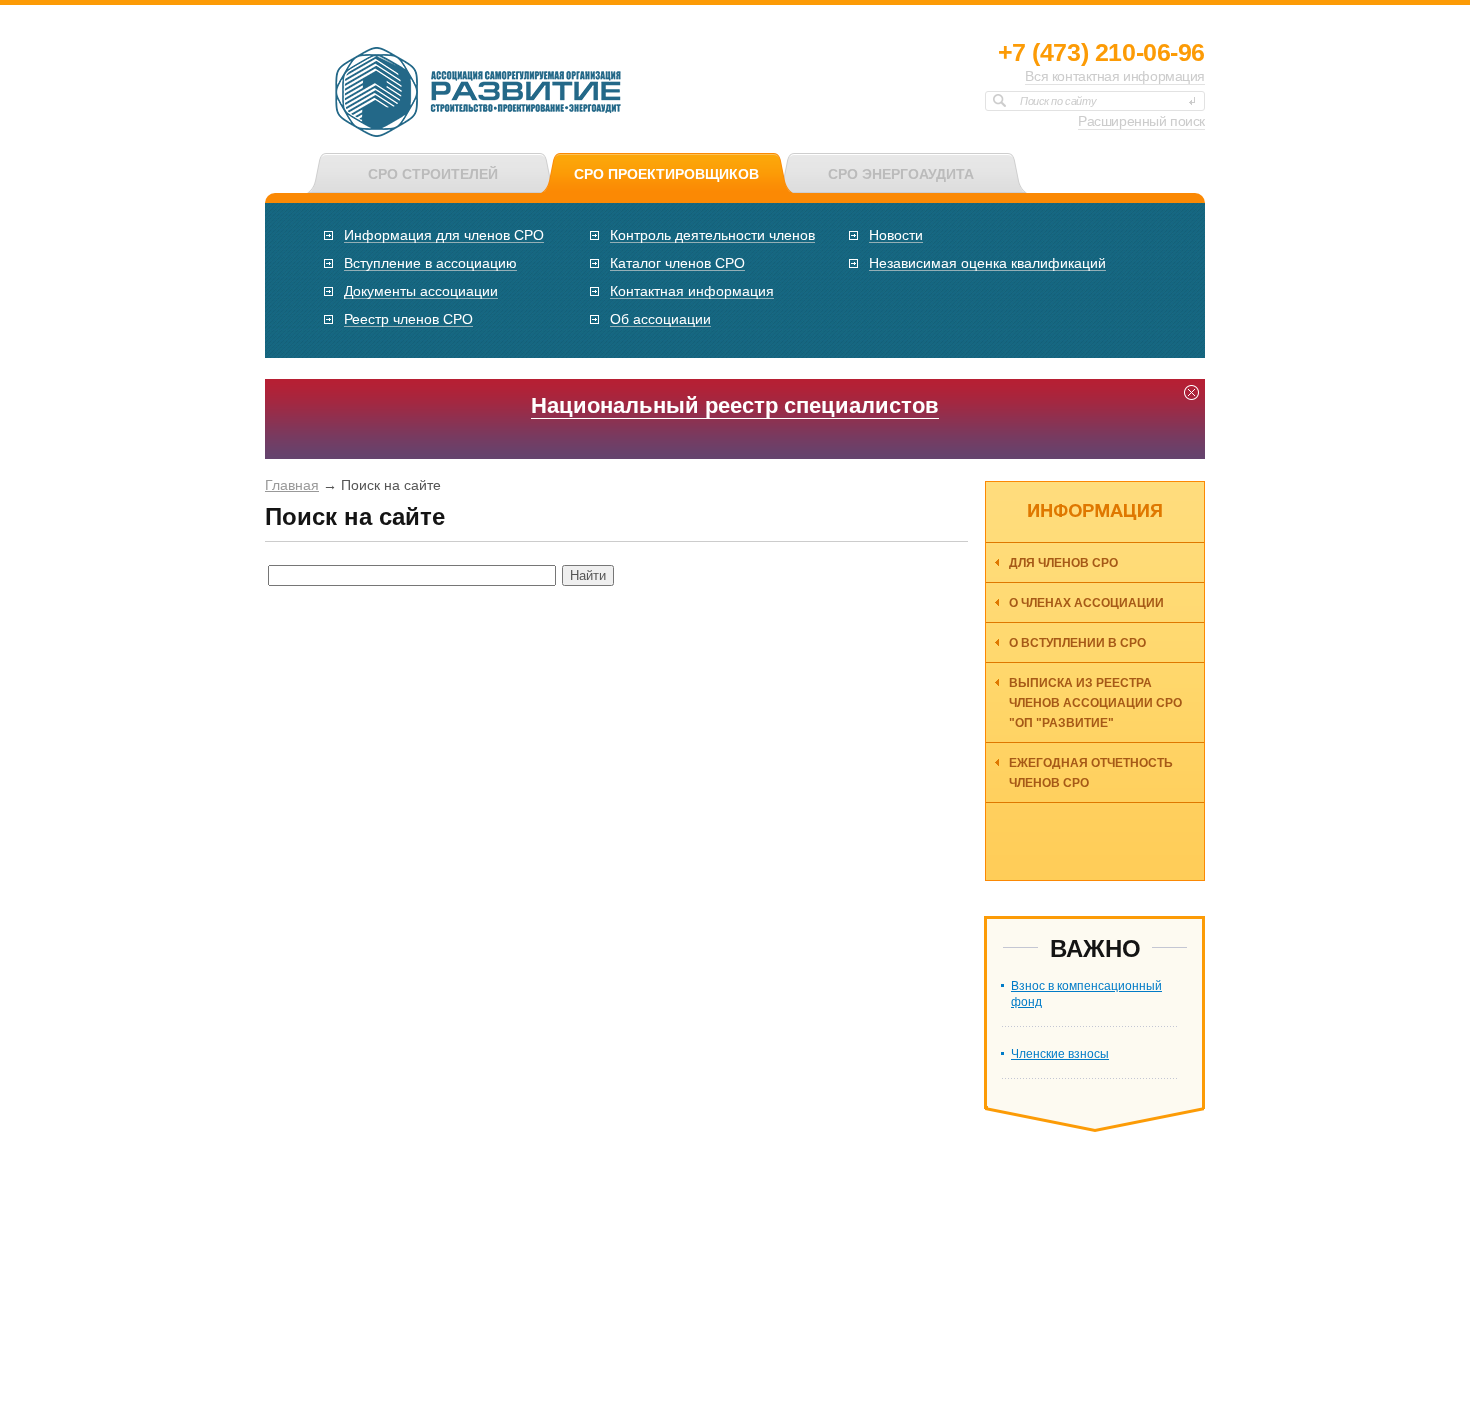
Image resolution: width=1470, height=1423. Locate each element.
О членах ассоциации (1086, 603)
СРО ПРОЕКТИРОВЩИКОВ (666, 174)
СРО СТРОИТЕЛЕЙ (433, 174)
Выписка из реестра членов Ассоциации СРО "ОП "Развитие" (1095, 703)
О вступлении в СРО (1077, 643)
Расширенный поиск (1141, 121)
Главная (292, 485)
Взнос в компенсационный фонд (1086, 994)
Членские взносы (1060, 1054)
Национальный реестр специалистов (735, 405)
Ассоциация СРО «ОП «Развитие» (479, 93)
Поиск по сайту (1058, 101)
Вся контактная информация (1115, 76)
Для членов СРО (1063, 563)
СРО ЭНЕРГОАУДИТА (901, 174)
